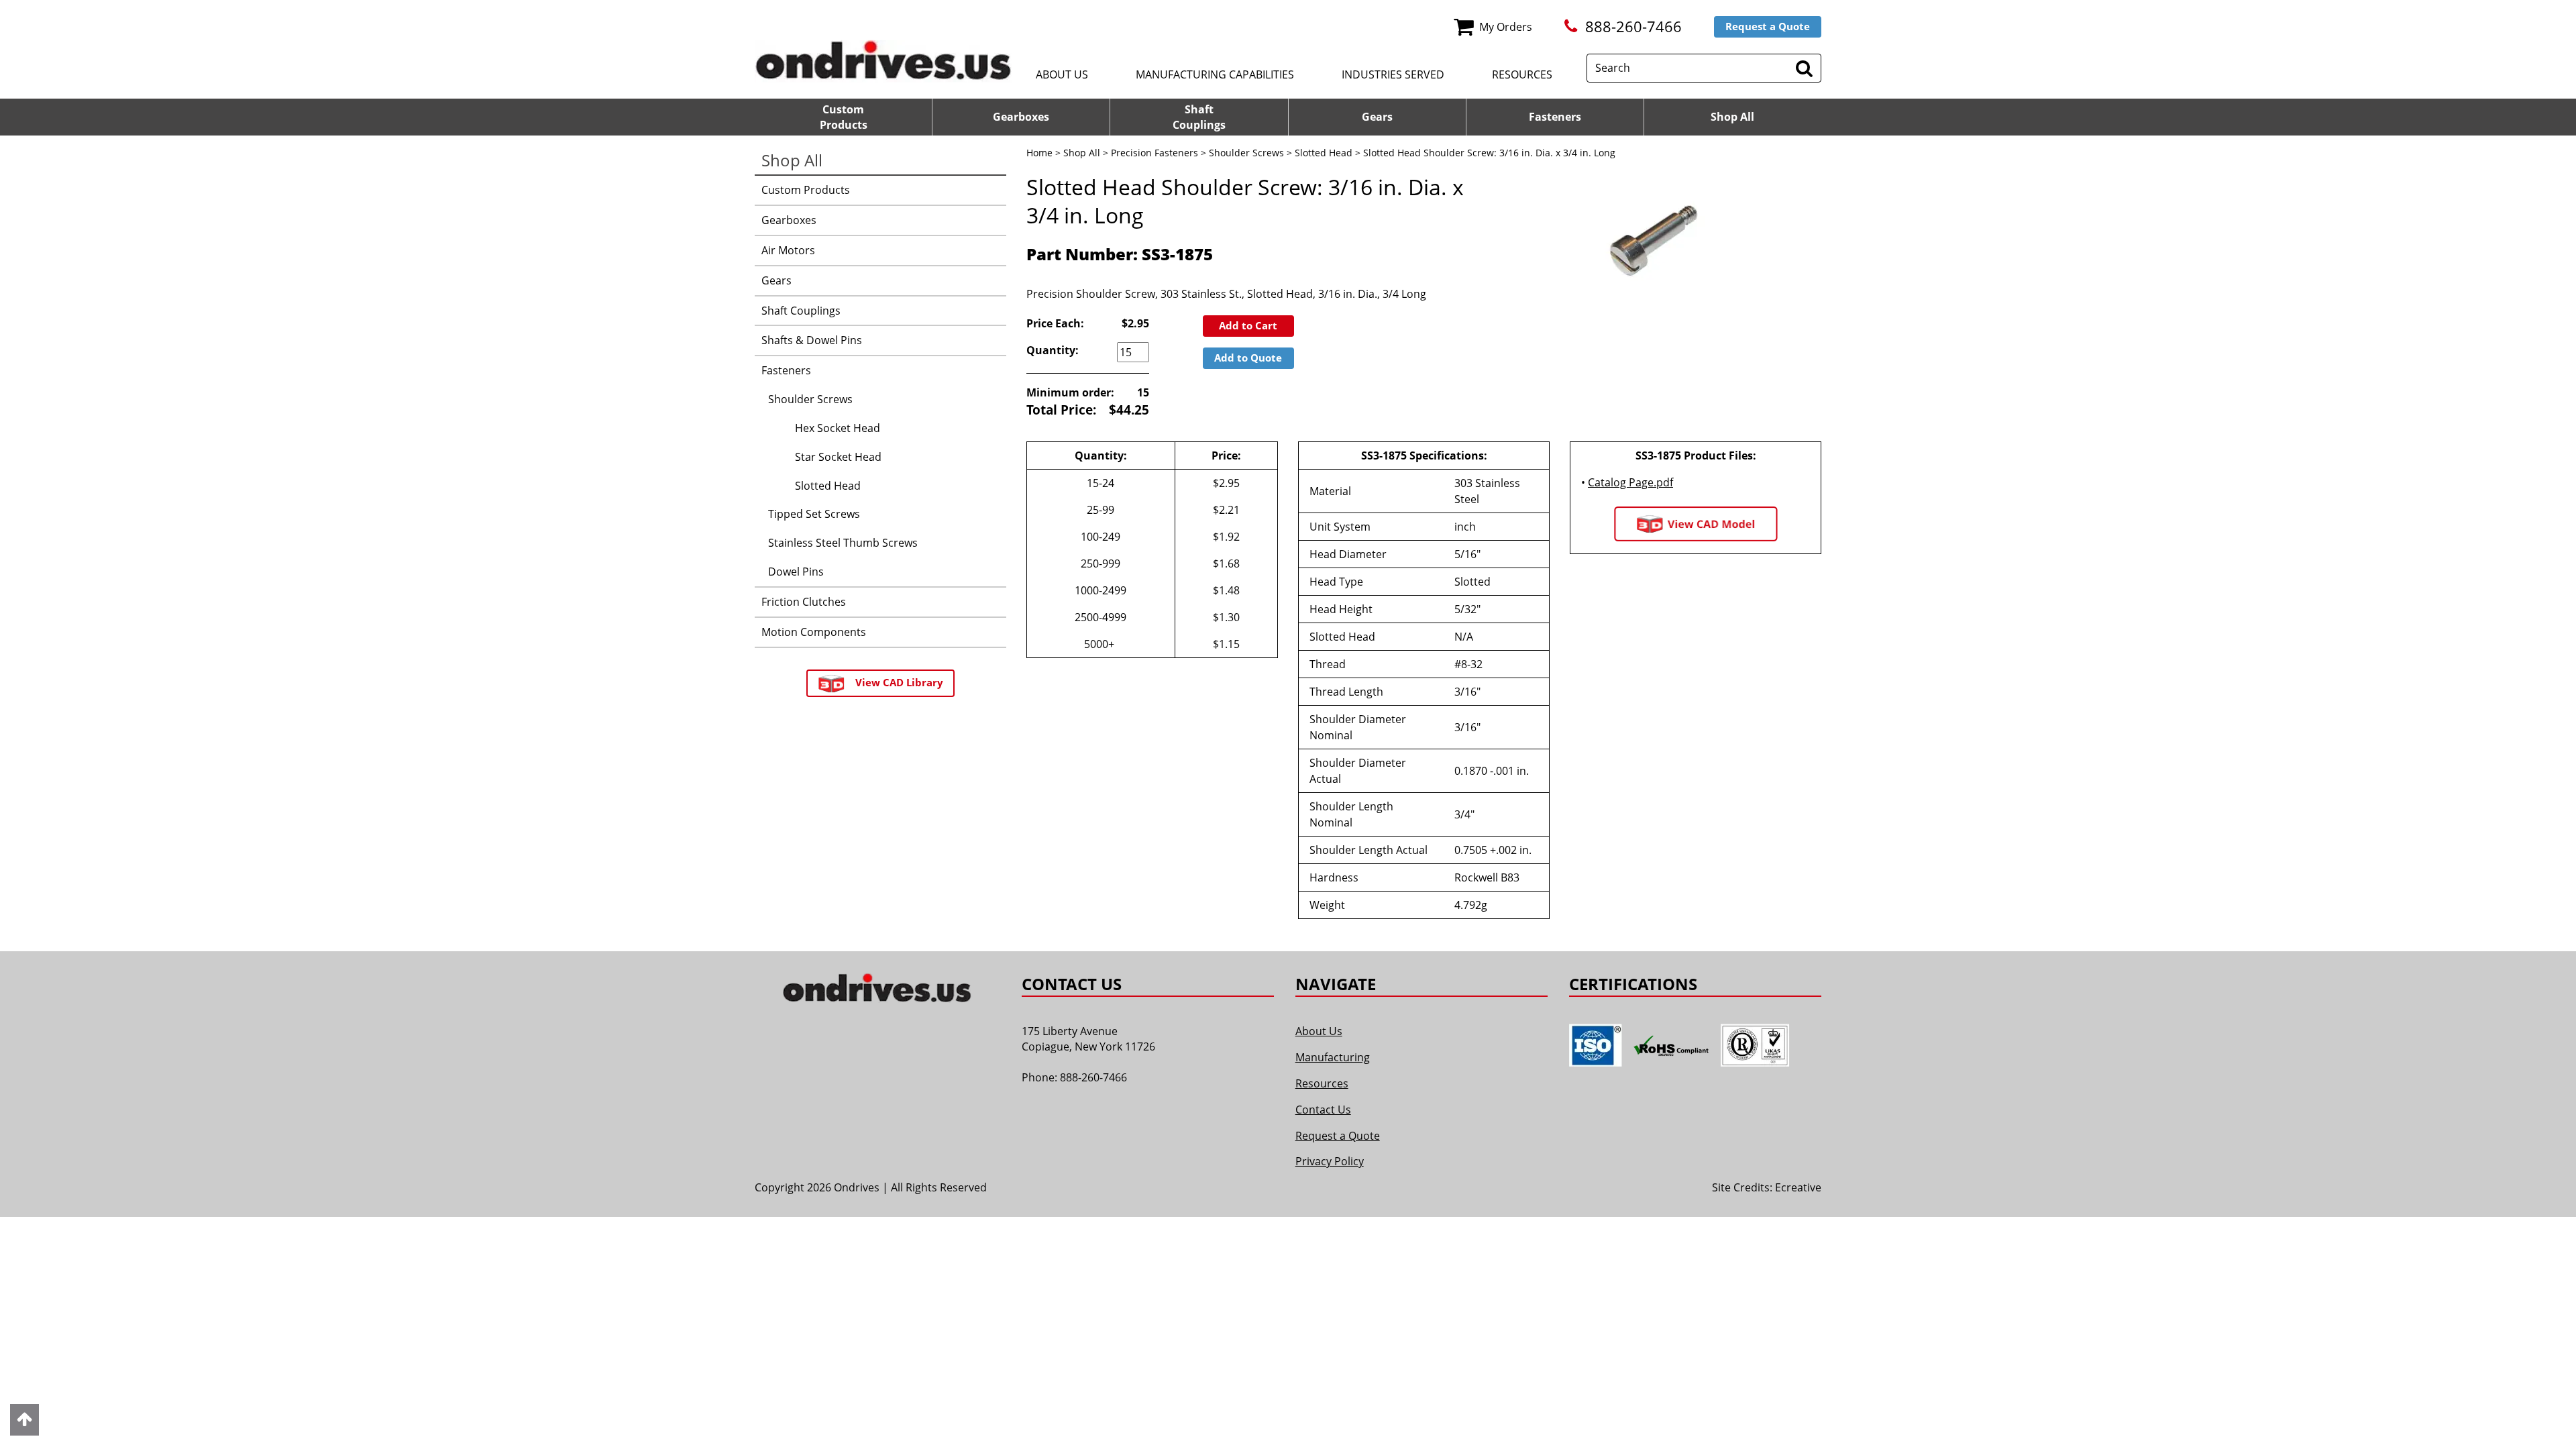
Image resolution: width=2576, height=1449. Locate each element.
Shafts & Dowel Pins (812, 340)
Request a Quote (1768, 26)
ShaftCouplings (1199, 117)
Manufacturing (1333, 1057)
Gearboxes (1021, 117)
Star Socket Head (838, 457)
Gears (1377, 117)
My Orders (1506, 27)
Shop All (1732, 117)
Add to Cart (1248, 325)
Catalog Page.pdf (1630, 482)
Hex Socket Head (838, 428)
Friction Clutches (804, 602)
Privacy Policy (1330, 1161)
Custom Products (806, 190)
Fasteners (1555, 117)
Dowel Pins (796, 572)
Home (1039, 153)
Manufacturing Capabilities (1215, 74)
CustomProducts (844, 117)
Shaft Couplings (801, 311)
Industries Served (1393, 74)
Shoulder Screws (1246, 153)
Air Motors (788, 250)
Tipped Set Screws (814, 514)
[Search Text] (1804, 68)
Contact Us (1323, 1110)
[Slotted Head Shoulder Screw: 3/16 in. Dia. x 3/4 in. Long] (1654, 235)
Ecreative (1798, 1187)
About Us (1062, 74)
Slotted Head (1324, 153)
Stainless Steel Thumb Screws (843, 543)
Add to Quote (1248, 358)
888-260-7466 (1633, 26)
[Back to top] (24, 1420)
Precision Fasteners (1155, 153)
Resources (1522, 74)
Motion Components (814, 632)
